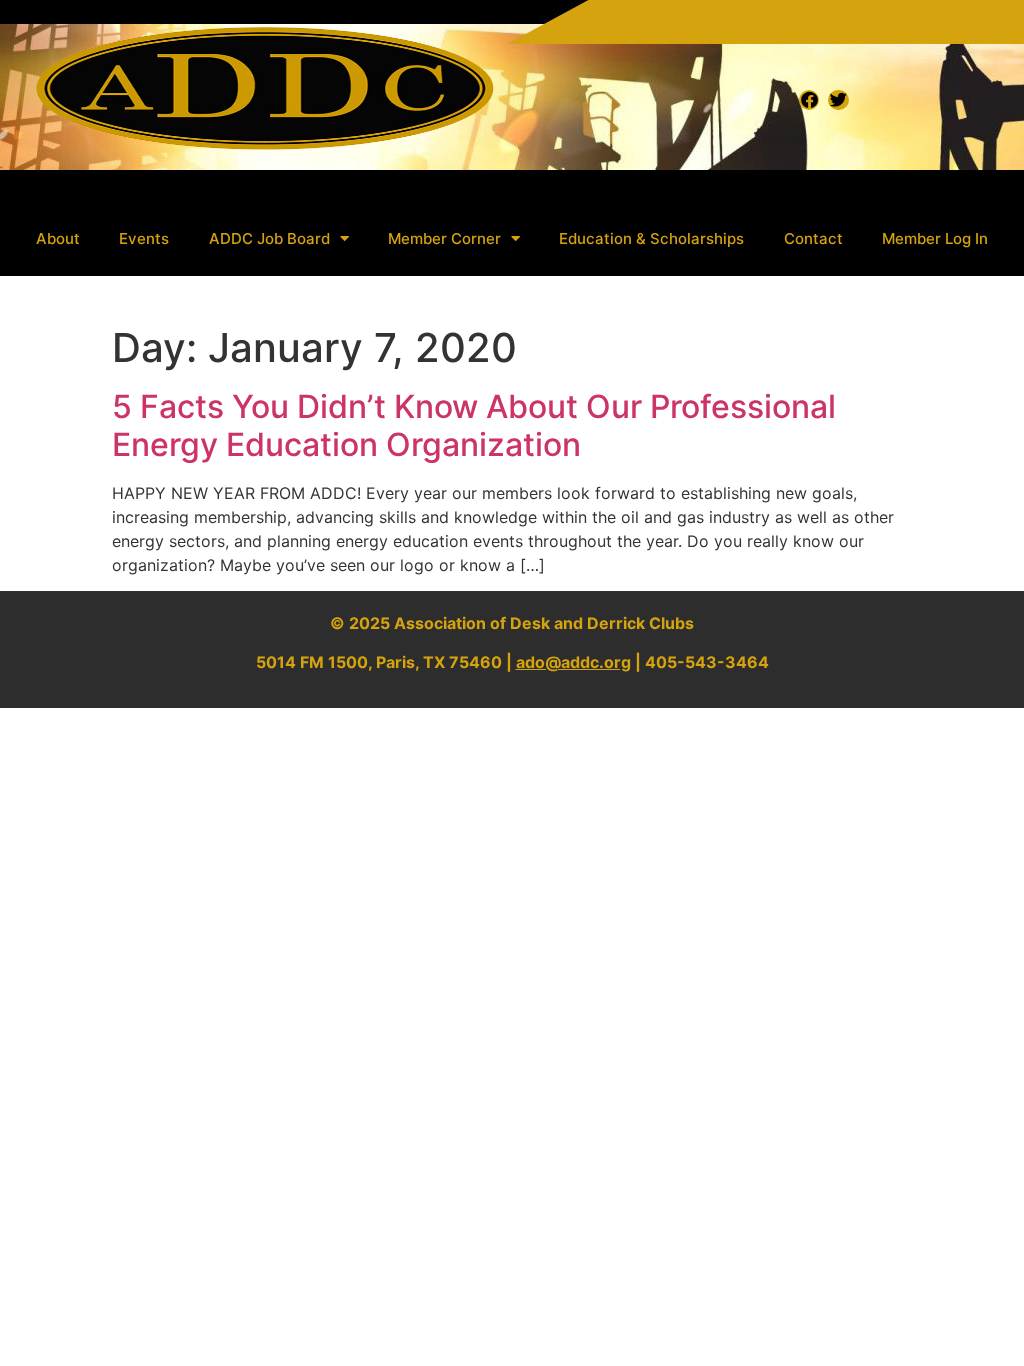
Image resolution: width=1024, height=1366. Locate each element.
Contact (813, 238)
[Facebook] (809, 100)
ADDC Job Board (269, 238)
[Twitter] (838, 100)
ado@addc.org (573, 662)
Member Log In (935, 238)
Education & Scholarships (651, 238)
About (58, 238)
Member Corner (444, 238)
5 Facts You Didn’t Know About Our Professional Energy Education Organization (474, 425)
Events (144, 238)
